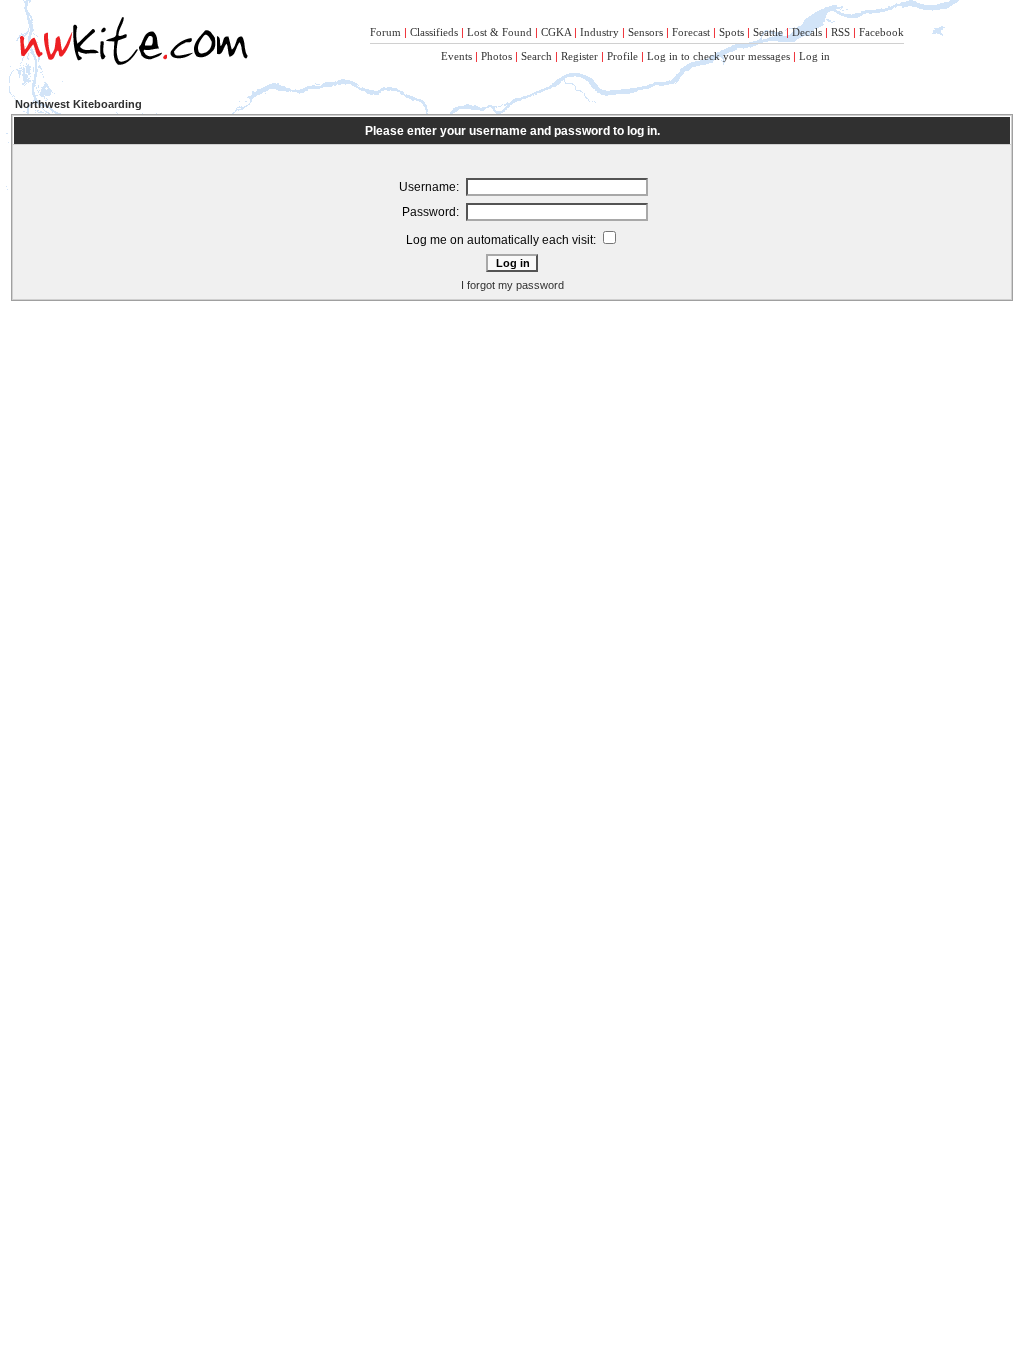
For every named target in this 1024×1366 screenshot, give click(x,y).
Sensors (645, 32)
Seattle (768, 32)
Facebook (881, 32)
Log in (814, 56)
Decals (807, 32)
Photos (496, 56)
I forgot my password (512, 285)
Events (456, 56)
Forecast (691, 32)
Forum (385, 32)
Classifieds (434, 32)
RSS (840, 32)
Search (536, 56)
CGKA (556, 32)
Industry (599, 32)
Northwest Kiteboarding (78, 104)
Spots (731, 32)
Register (579, 56)
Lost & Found (499, 32)
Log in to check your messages (718, 56)
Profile (622, 56)
